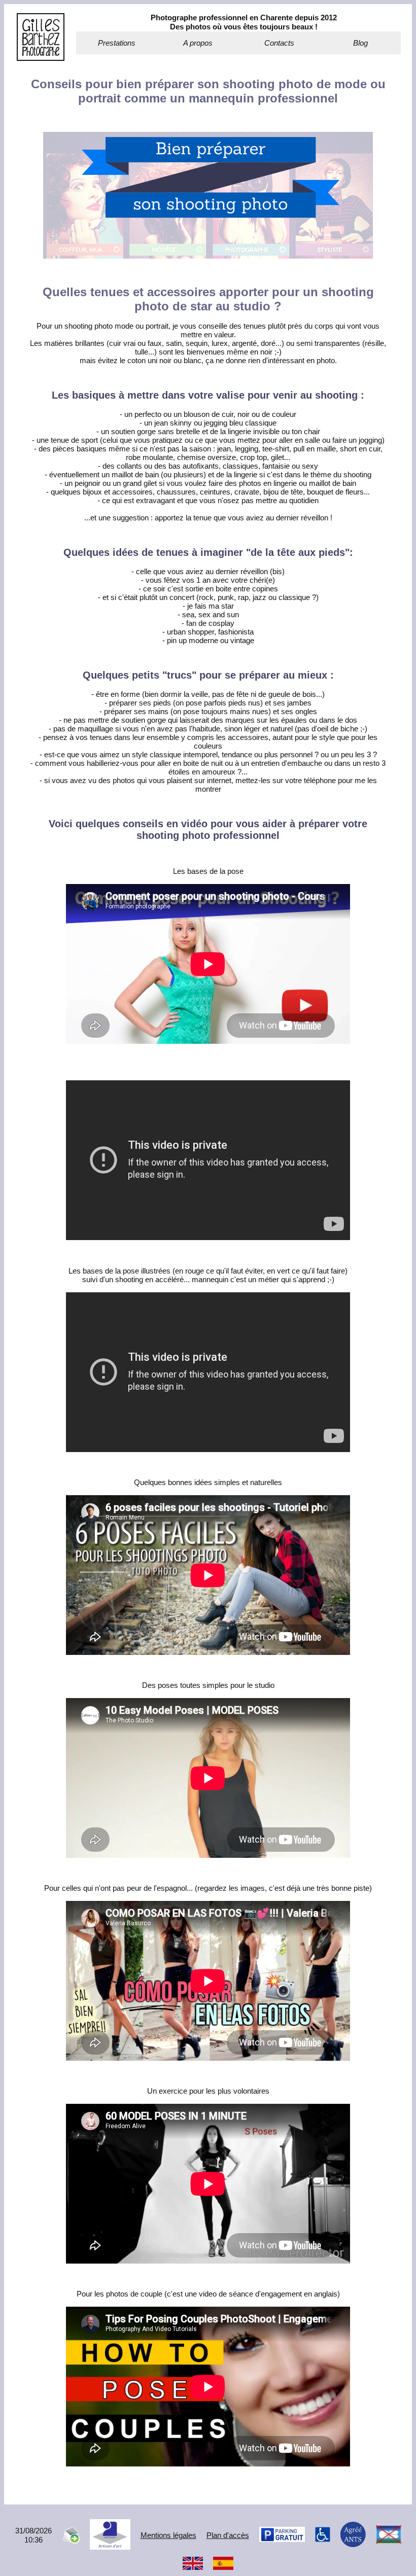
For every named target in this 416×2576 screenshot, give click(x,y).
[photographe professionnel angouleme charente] (41, 58)
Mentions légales (168, 2535)
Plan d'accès (228, 2535)
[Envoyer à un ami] (71, 2541)
